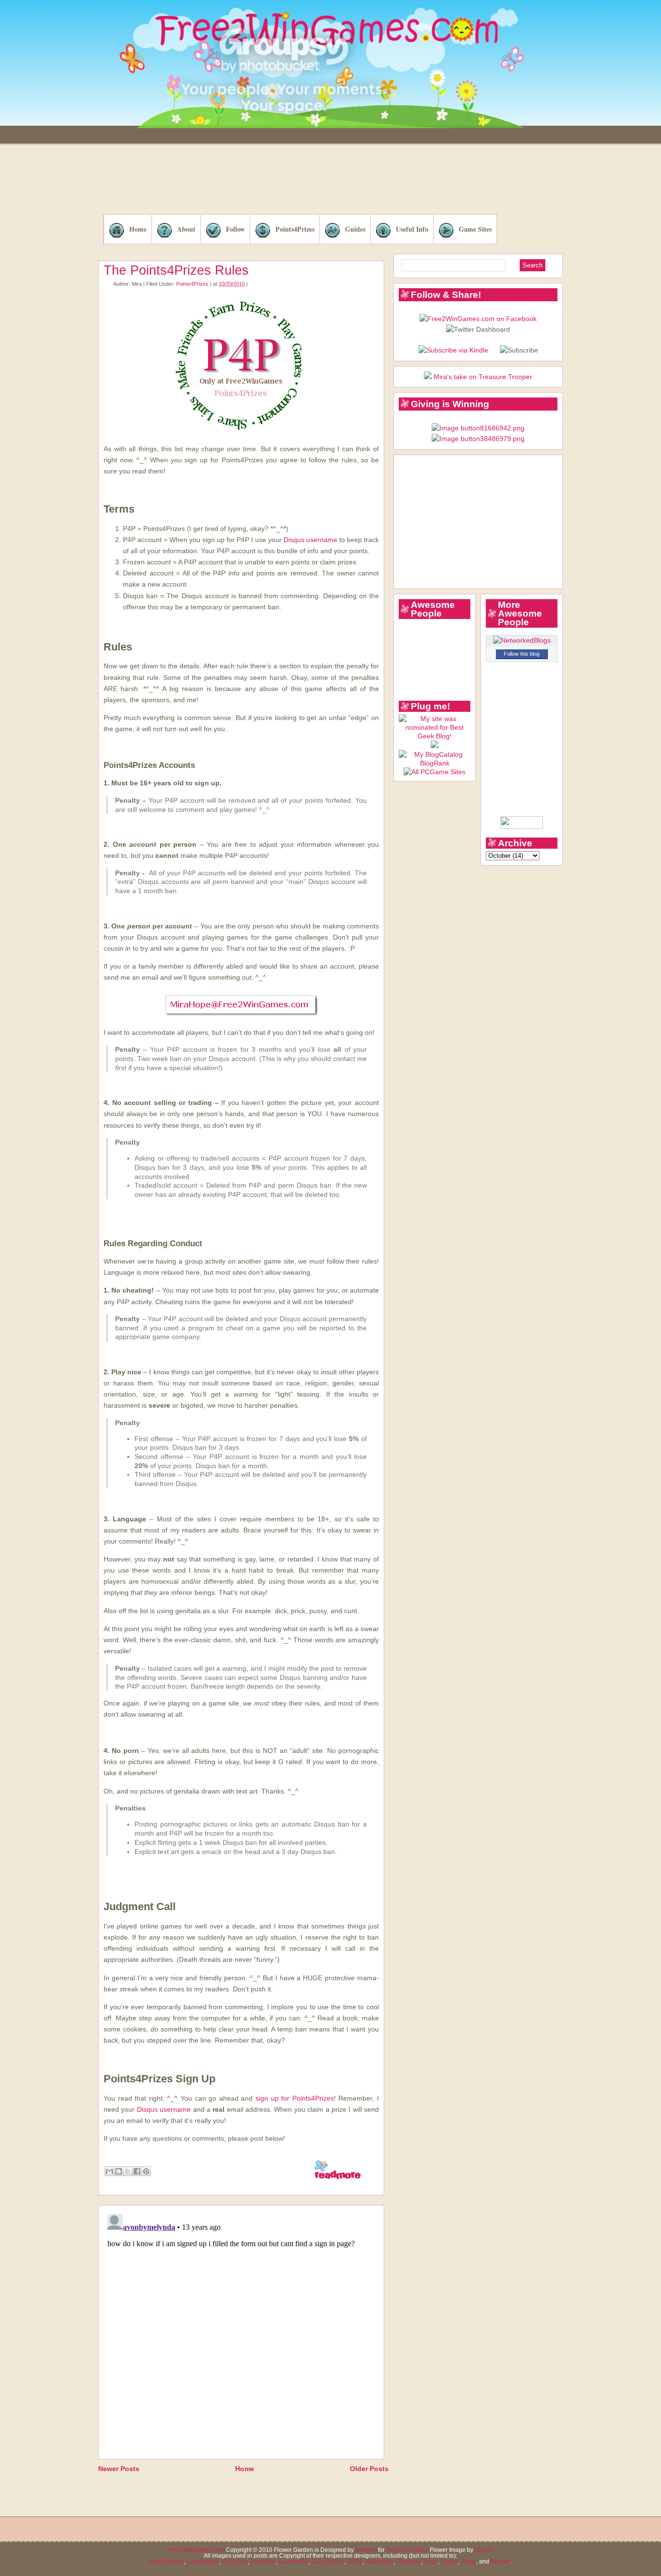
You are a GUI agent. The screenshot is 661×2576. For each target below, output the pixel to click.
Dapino (484, 2550)
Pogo (431, 2561)
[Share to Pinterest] (146, 2171)
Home (138, 229)
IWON (355, 2561)
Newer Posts (119, 2469)
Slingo (449, 2561)
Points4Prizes (295, 229)
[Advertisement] (330, 181)
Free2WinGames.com (196, 2550)
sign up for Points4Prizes (295, 2098)
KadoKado (379, 2561)
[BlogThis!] (119, 2171)
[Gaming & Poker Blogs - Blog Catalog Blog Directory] (435, 763)
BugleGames (167, 2561)
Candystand (203, 2561)
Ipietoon (366, 2550)
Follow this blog (522, 654)
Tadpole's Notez (407, 2550)
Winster (500, 2561)
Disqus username (310, 540)
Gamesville (293, 2561)
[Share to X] (128, 2171)
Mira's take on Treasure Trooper (483, 377)
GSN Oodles (328, 2561)
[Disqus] (241, 2331)
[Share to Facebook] (137, 2171)
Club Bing (235, 2561)
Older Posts (369, 2469)
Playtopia (409, 2561)
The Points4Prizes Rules (176, 270)
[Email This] (109, 2171)
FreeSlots (263, 2561)
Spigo (468, 2561)
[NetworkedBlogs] (522, 640)
